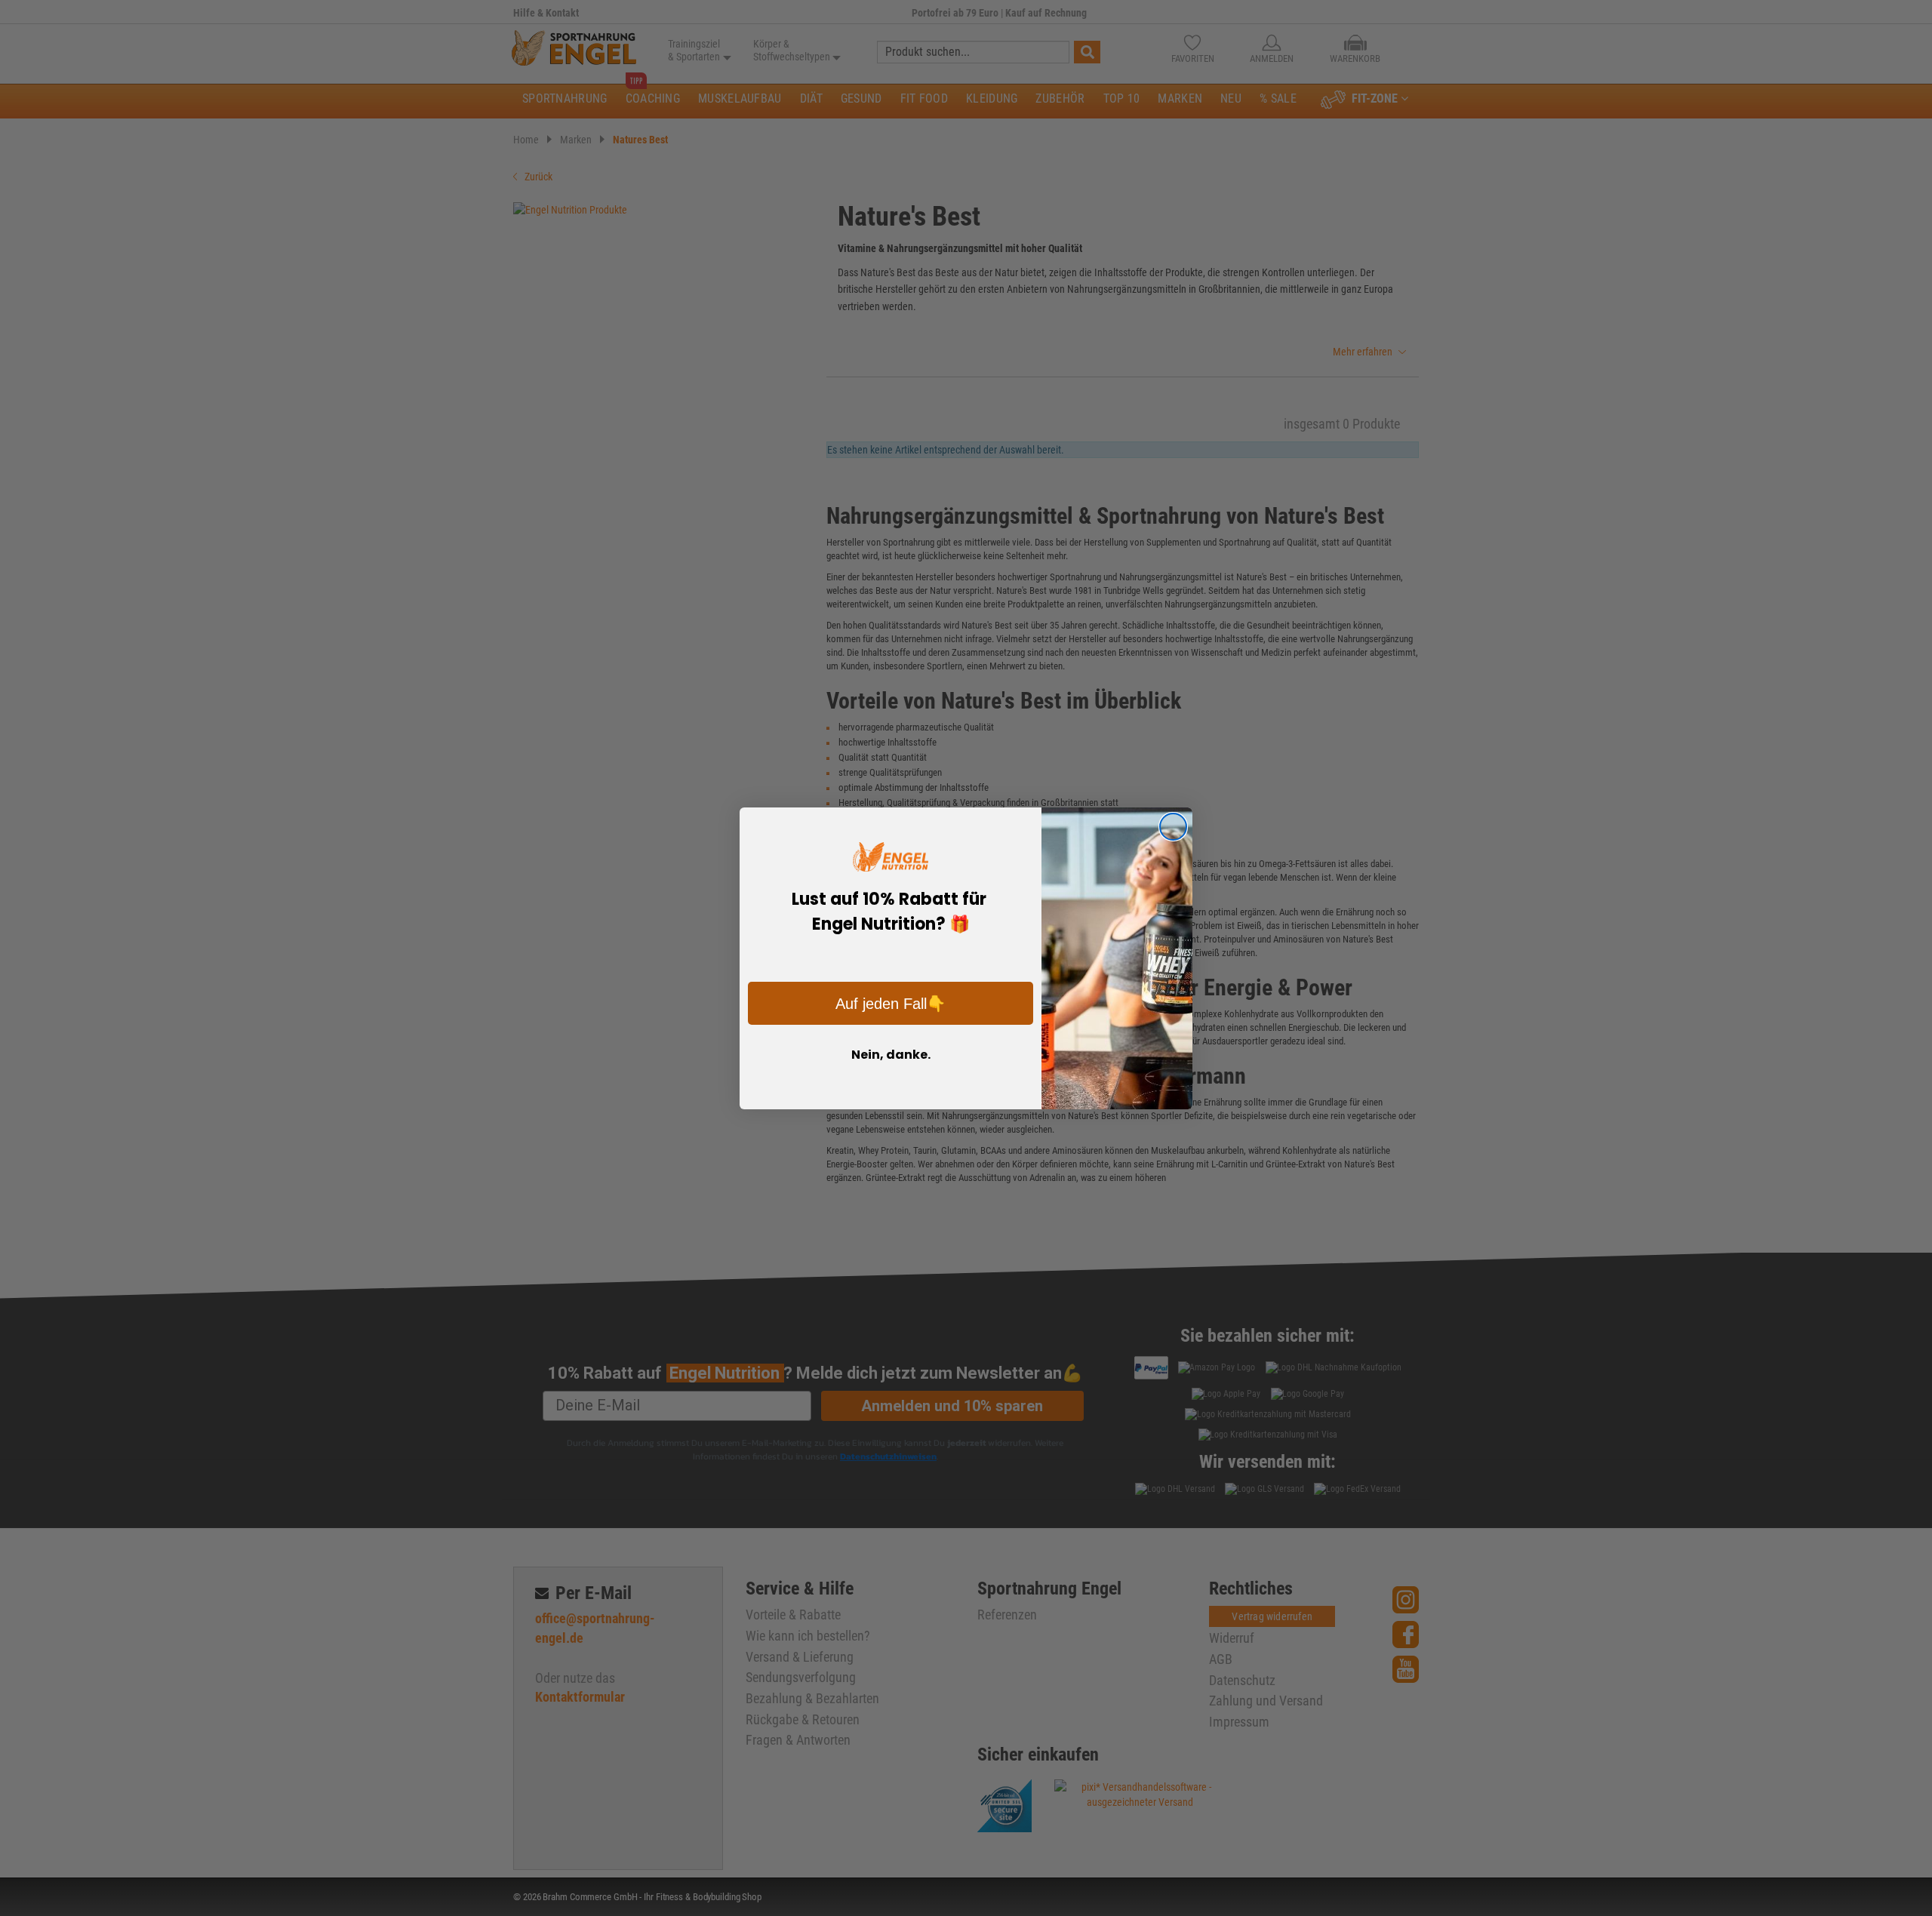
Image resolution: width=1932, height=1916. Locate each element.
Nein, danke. (891, 1055)
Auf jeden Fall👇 (891, 1004)
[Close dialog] (1173, 827)
